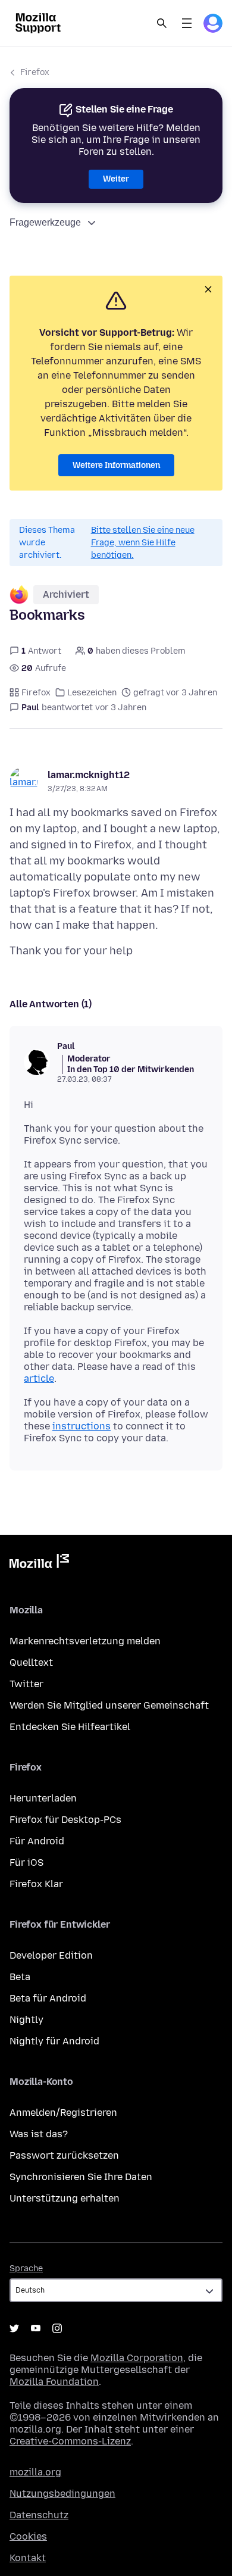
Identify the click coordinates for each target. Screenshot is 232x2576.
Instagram (57, 2328)
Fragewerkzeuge (45, 222)
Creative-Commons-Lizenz (70, 2441)
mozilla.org (35, 2472)
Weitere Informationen (116, 465)
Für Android (37, 1841)
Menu (187, 23)
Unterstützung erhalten (65, 2198)
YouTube (36, 2328)
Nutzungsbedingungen (62, 2494)
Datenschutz (39, 2515)
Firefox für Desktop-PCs (65, 1820)
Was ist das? (39, 2134)
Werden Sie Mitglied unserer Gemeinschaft (109, 1705)
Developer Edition (51, 1955)
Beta (20, 1977)
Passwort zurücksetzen (64, 2155)
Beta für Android (48, 1998)
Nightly (26, 2020)
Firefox (35, 72)
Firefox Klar (36, 1884)
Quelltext (31, 1662)
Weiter (116, 179)
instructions (81, 1426)
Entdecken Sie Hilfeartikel (70, 1727)
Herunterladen (43, 1798)
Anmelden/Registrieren (63, 2113)
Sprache (26, 2269)
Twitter (26, 1684)
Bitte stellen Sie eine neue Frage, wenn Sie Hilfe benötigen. (143, 543)
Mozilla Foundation (54, 2382)
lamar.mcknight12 (89, 775)
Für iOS (26, 1862)
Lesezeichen (92, 693)
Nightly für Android (54, 2041)
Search (162, 23)
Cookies (28, 2536)
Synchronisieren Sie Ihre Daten (81, 2177)
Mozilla (39, 1563)
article (39, 1378)
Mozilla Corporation (137, 2358)
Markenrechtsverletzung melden (85, 1641)
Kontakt (28, 2558)
